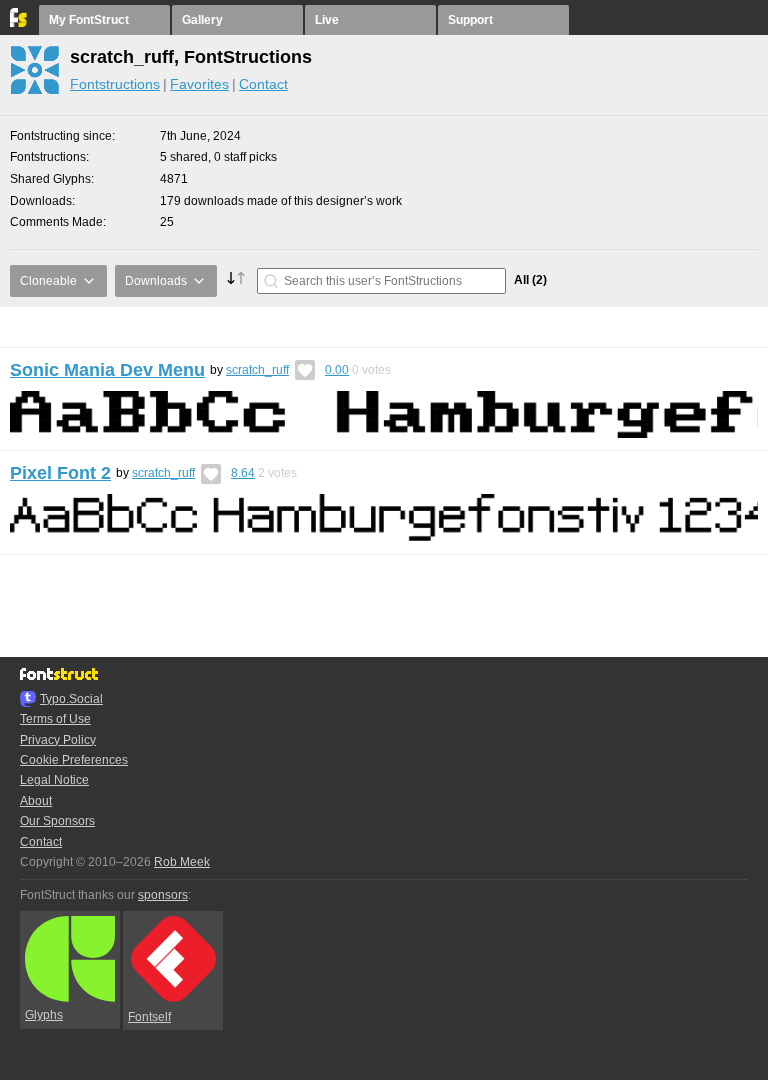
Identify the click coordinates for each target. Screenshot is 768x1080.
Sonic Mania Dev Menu (107, 370)
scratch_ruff (257, 370)
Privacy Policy (58, 740)
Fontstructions (115, 84)
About (36, 801)
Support (470, 20)
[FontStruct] (19, 23)
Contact (263, 84)
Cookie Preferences (74, 760)
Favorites (199, 84)
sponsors (163, 895)
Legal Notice (54, 780)
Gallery (202, 20)
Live (327, 20)
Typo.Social (71, 699)
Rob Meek (182, 862)
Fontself (149, 1017)
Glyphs (44, 1015)
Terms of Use (55, 719)
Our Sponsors (57, 821)
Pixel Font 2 (60, 473)
